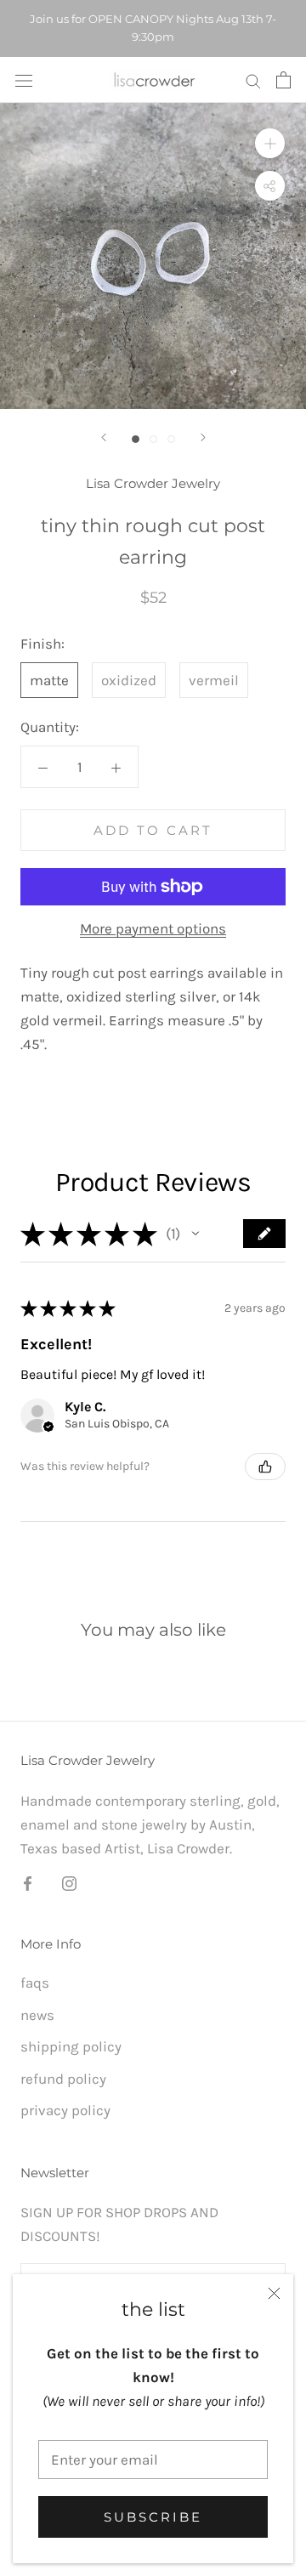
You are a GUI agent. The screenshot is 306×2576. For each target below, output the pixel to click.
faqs (35, 1983)
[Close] (274, 2293)
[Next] (203, 437)
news (37, 2015)
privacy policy (65, 2110)
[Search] (253, 80)
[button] (195, 1234)
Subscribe (153, 2517)
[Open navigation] (24, 79)
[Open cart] (283, 80)
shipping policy (71, 2046)
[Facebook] (28, 1881)
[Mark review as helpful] (265, 1467)
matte (49, 680)
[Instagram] (69, 1881)
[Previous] (104, 437)
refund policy (63, 2079)
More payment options (153, 928)
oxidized (129, 680)
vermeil (214, 680)
